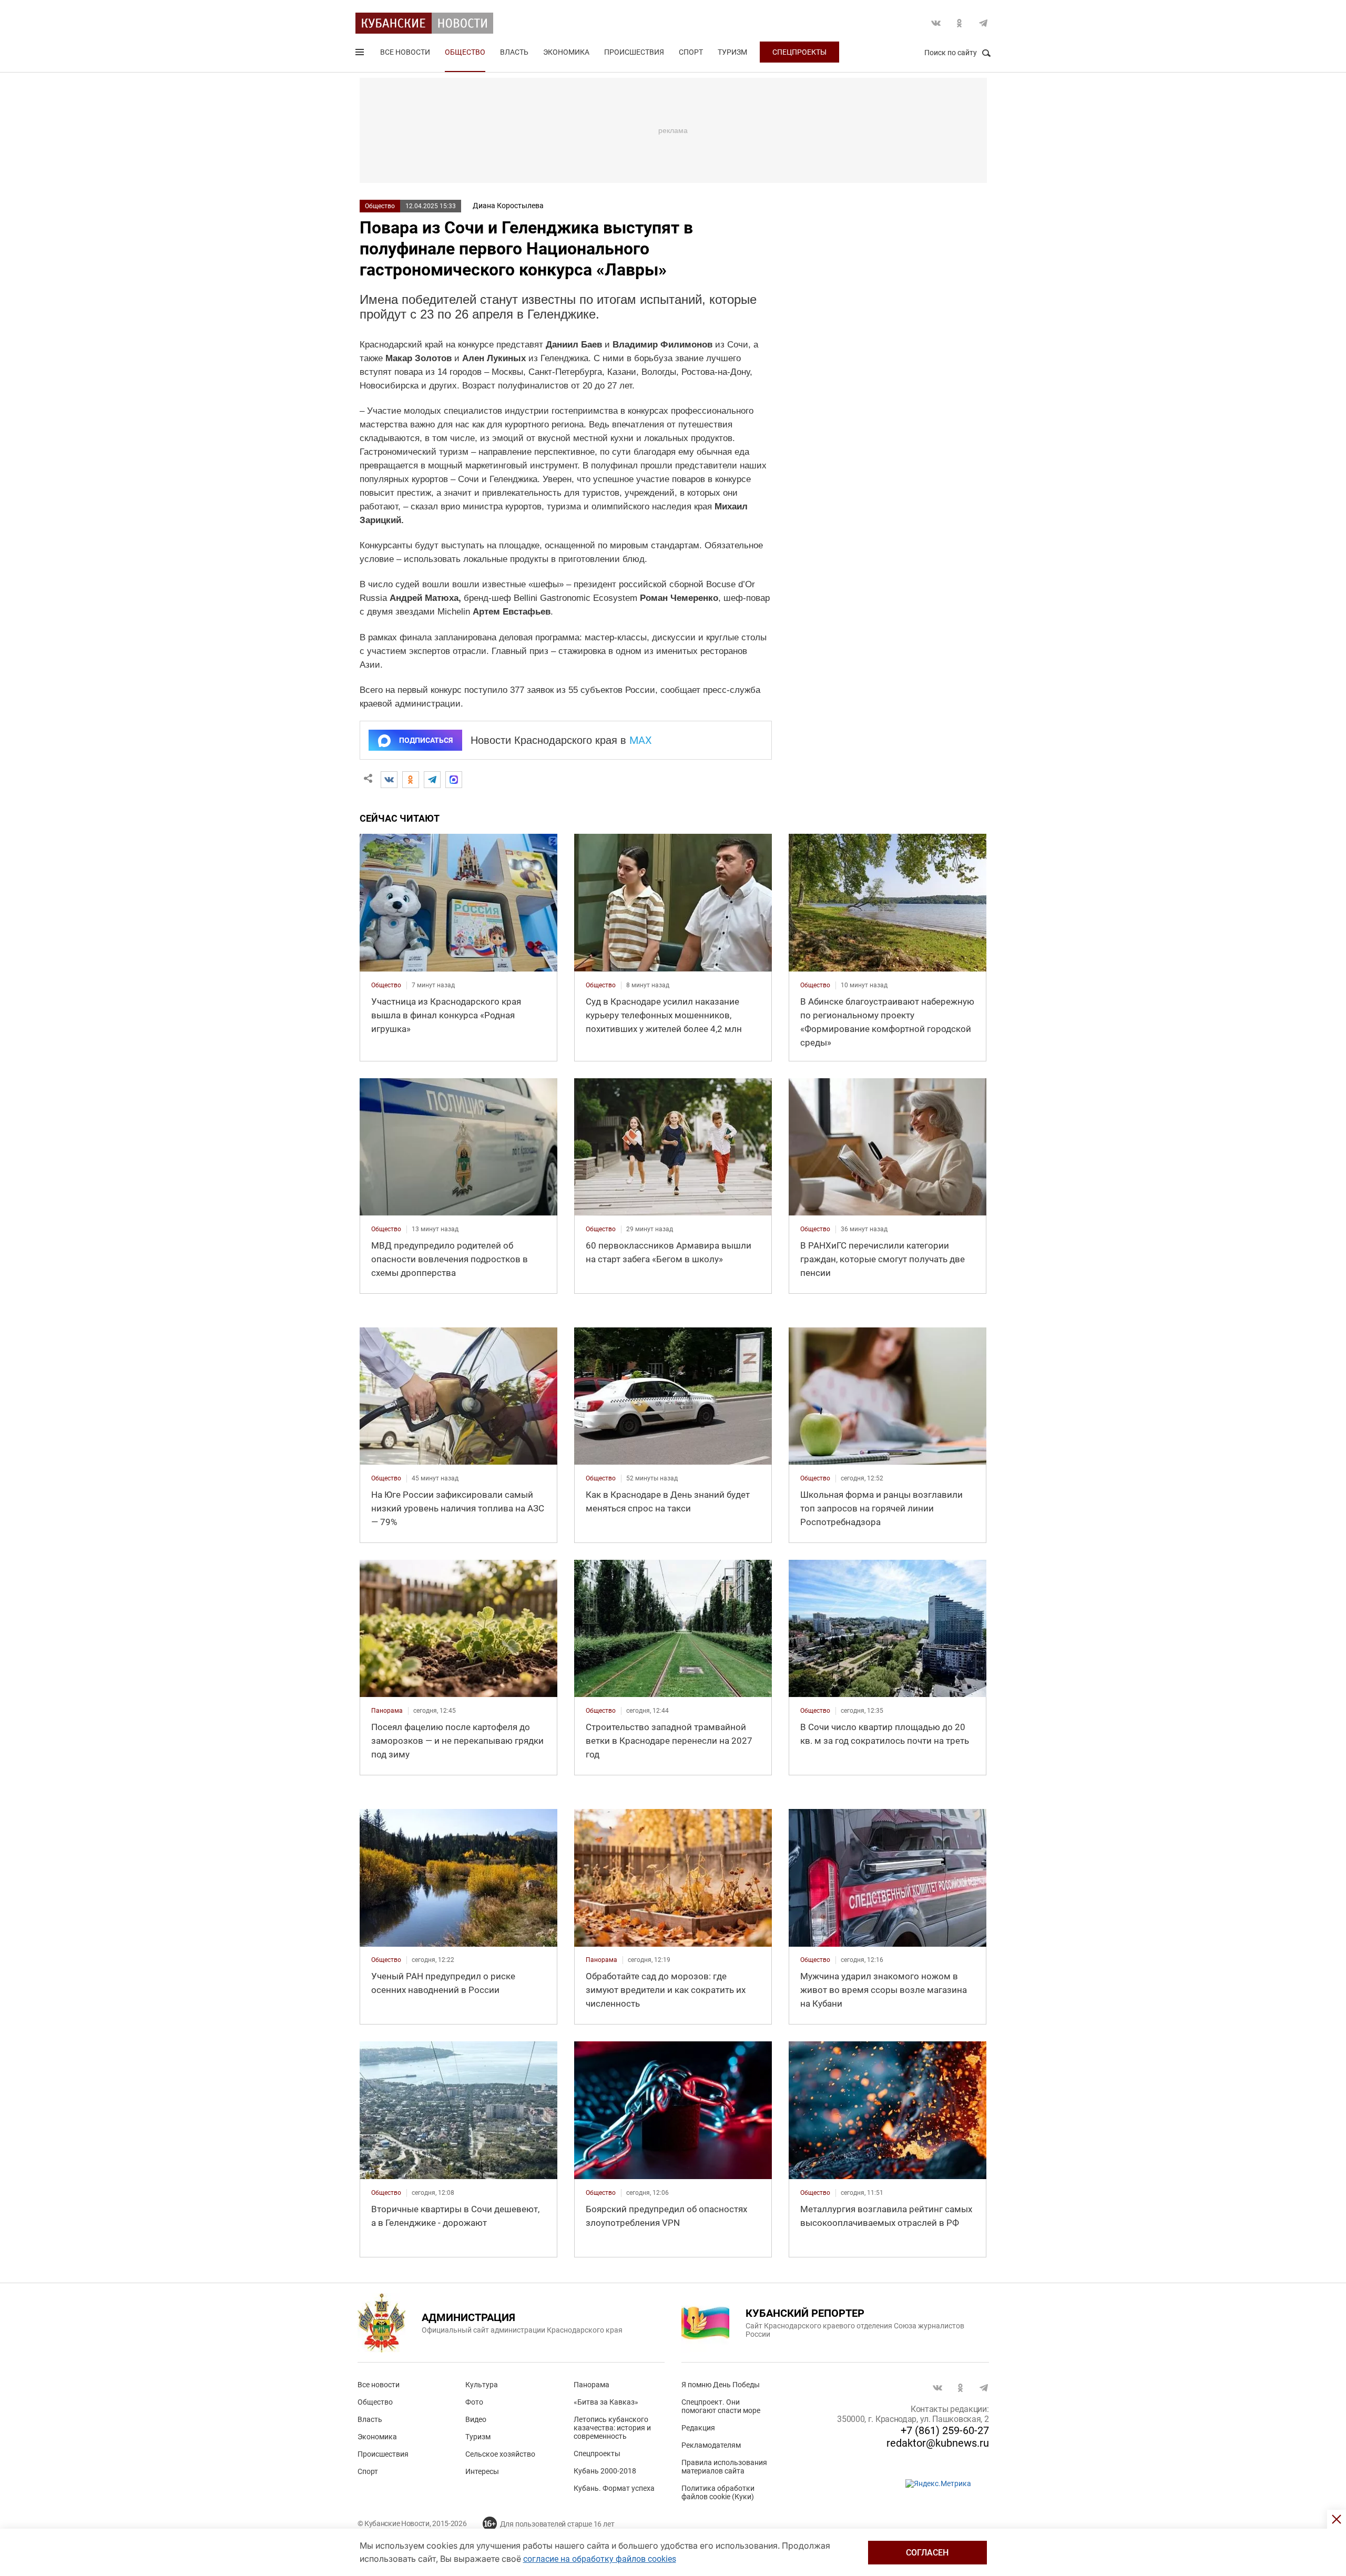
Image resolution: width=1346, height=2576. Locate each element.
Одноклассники (960, 23)
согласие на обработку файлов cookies (600, 2559)
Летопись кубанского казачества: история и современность (612, 2428)
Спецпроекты (799, 52)
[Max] (454, 780)
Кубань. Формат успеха (614, 2488)
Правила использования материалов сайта (724, 2467)
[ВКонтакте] (389, 780)
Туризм (732, 52)
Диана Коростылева (508, 206)
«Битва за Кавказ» (606, 2402)
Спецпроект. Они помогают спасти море (721, 2406)
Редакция (698, 2428)
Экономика (566, 52)
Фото (474, 2402)
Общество (465, 52)
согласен (927, 2553)
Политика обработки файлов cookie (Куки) (718, 2492)
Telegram (983, 23)
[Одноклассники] (411, 780)
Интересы (482, 2471)
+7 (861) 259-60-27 (945, 2430)
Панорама (592, 2385)
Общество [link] (386, 985)
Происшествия (634, 52)
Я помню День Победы (721, 2385)
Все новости (405, 52)
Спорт (691, 52)
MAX (641, 740)
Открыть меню (361, 54)
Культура (482, 2385)
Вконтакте (936, 23)
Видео (476, 2419)
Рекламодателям (711, 2445)
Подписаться (426, 740)
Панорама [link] (387, 1711)
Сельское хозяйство (500, 2454)
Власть (514, 52)
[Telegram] (432, 780)
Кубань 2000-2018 (605, 2471)
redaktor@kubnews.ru (938, 2443)
